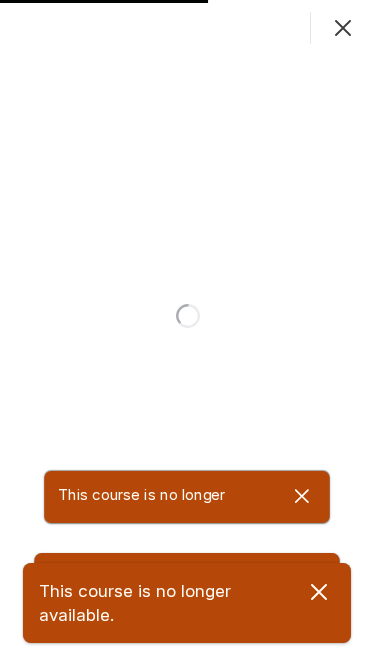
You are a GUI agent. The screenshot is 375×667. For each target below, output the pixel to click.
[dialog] (187, 333)
